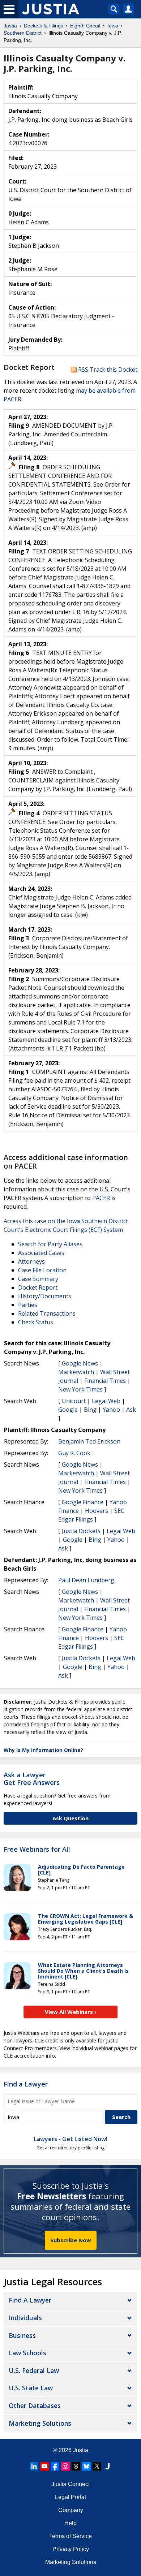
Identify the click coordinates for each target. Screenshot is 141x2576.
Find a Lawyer (26, 2084)
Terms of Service (70, 2536)
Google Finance (83, 1502)
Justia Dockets (81, 1531)
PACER (101, 1198)
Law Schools (27, 2353)
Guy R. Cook (74, 1453)
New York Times (80, 1389)
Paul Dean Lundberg (86, 1580)
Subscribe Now (71, 2240)
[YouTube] (44, 2466)
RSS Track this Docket (107, 370)
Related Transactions (47, 1313)
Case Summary (38, 1279)
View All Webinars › (71, 2012)
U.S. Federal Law (34, 2370)
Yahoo (111, 1410)
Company (71, 2510)
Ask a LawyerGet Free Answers (32, 1779)
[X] (97, 2466)
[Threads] (76, 2466)
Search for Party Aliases (50, 1244)
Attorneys (31, 1261)
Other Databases (35, 2405)
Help (70, 2523)
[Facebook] (55, 2466)
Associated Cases (41, 1253)
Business (22, 2335)
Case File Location (42, 1270)
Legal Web (106, 1401)
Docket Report (38, 1287)
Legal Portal (70, 2497)
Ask (131, 1410)
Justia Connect (70, 2484)
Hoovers (97, 1511)
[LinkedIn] (34, 2466)
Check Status (36, 1322)
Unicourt (74, 1401)
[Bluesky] (86, 2466)
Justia (81, 2450)
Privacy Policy (71, 2549)
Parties (28, 1305)
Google (68, 1410)
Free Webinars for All (37, 1850)
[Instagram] (65, 2466)
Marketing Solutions (40, 2423)
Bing (90, 1410)
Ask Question (70, 1818)
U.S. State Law (31, 2388)
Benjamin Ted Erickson (89, 1441)
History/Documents (45, 1296)
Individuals (25, 2318)
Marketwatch (76, 1372)
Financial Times (105, 1381)
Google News (80, 1363)
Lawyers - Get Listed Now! (71, 2139)
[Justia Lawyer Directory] (107, 2466)
